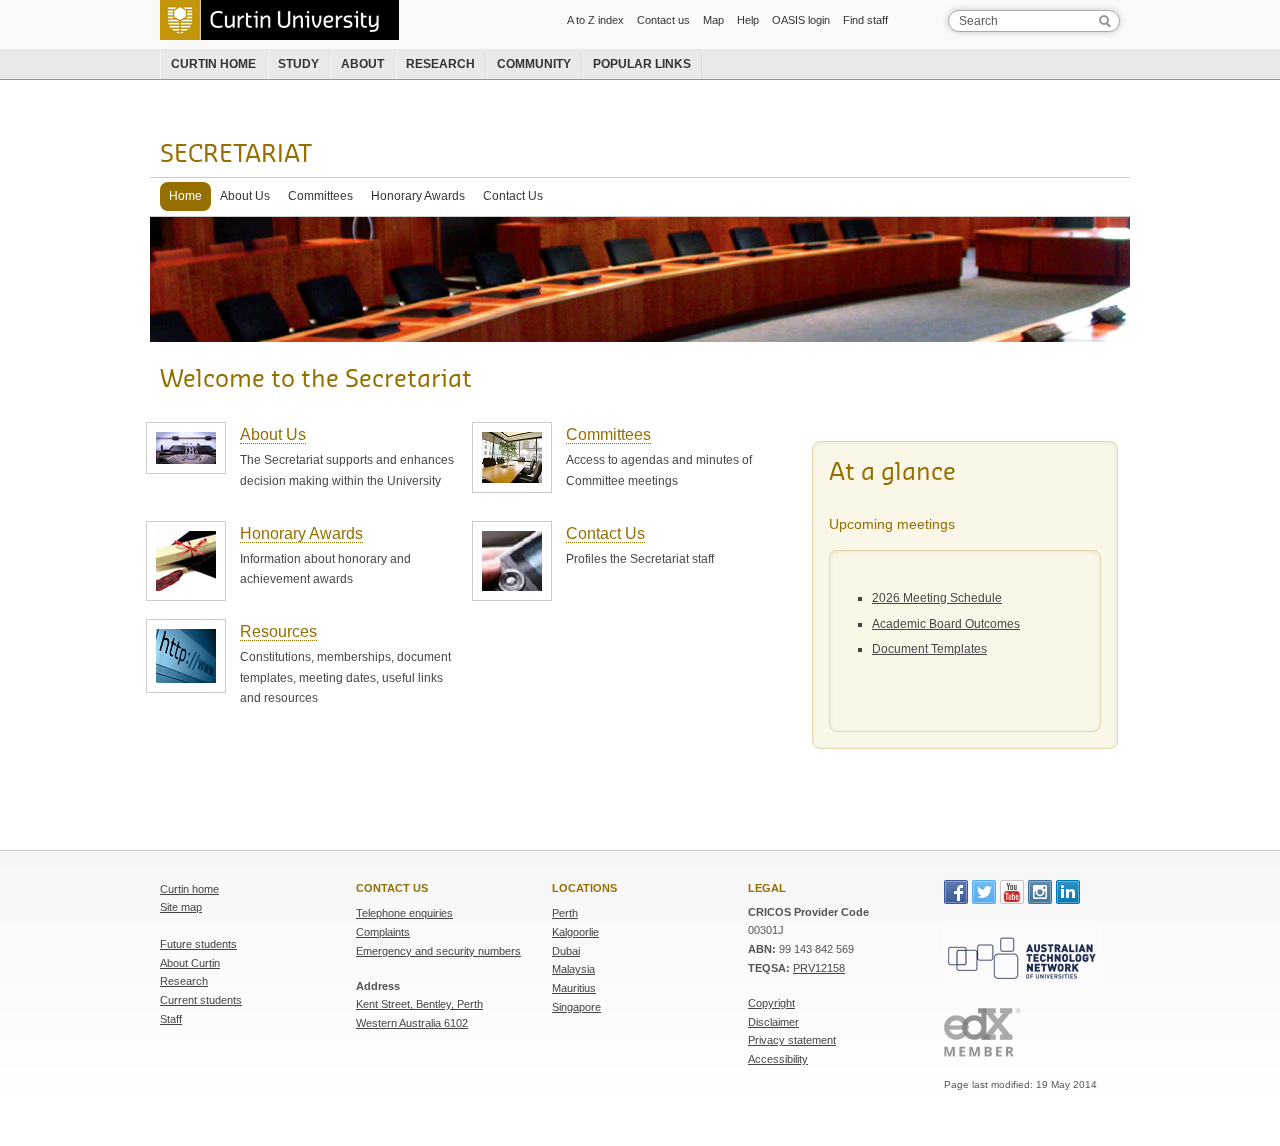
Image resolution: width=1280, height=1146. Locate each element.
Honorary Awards (418, 196)
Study (298, 64)
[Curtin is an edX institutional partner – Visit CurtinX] (1032, 1032)
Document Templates (929, 649)
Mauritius (574, 988)
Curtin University (205, 7)
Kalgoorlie (575, 932)
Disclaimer (773, 1022)
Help (748, 20)
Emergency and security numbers (438, 951)
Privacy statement (792, 1040)
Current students (201, 1000)
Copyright (771, 1003)
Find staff (865, 20)
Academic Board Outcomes (946, 624)
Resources (278, 631)
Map (713, 20)
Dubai (566, 951)
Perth (565, 913)
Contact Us (513, 196)
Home (185, 196)
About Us (245, 196)
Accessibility (778, 1059)
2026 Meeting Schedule (937, 598)
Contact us (663, 20)
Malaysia (573, 969)
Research (440, 64)
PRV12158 (819, 968)
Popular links (642, 64)
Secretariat (236, 155)
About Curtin (190, 963)
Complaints (383, 932)
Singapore (576, 1007)
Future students (198, 944)
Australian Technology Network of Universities (1019, 944)
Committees (320, 196)
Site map (181, 907)
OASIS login (801, 20)
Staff (171, 1019)
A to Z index (595, 20)
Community (534, 64)
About (362, 64)
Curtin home (213, 64)
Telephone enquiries (404, 913)
